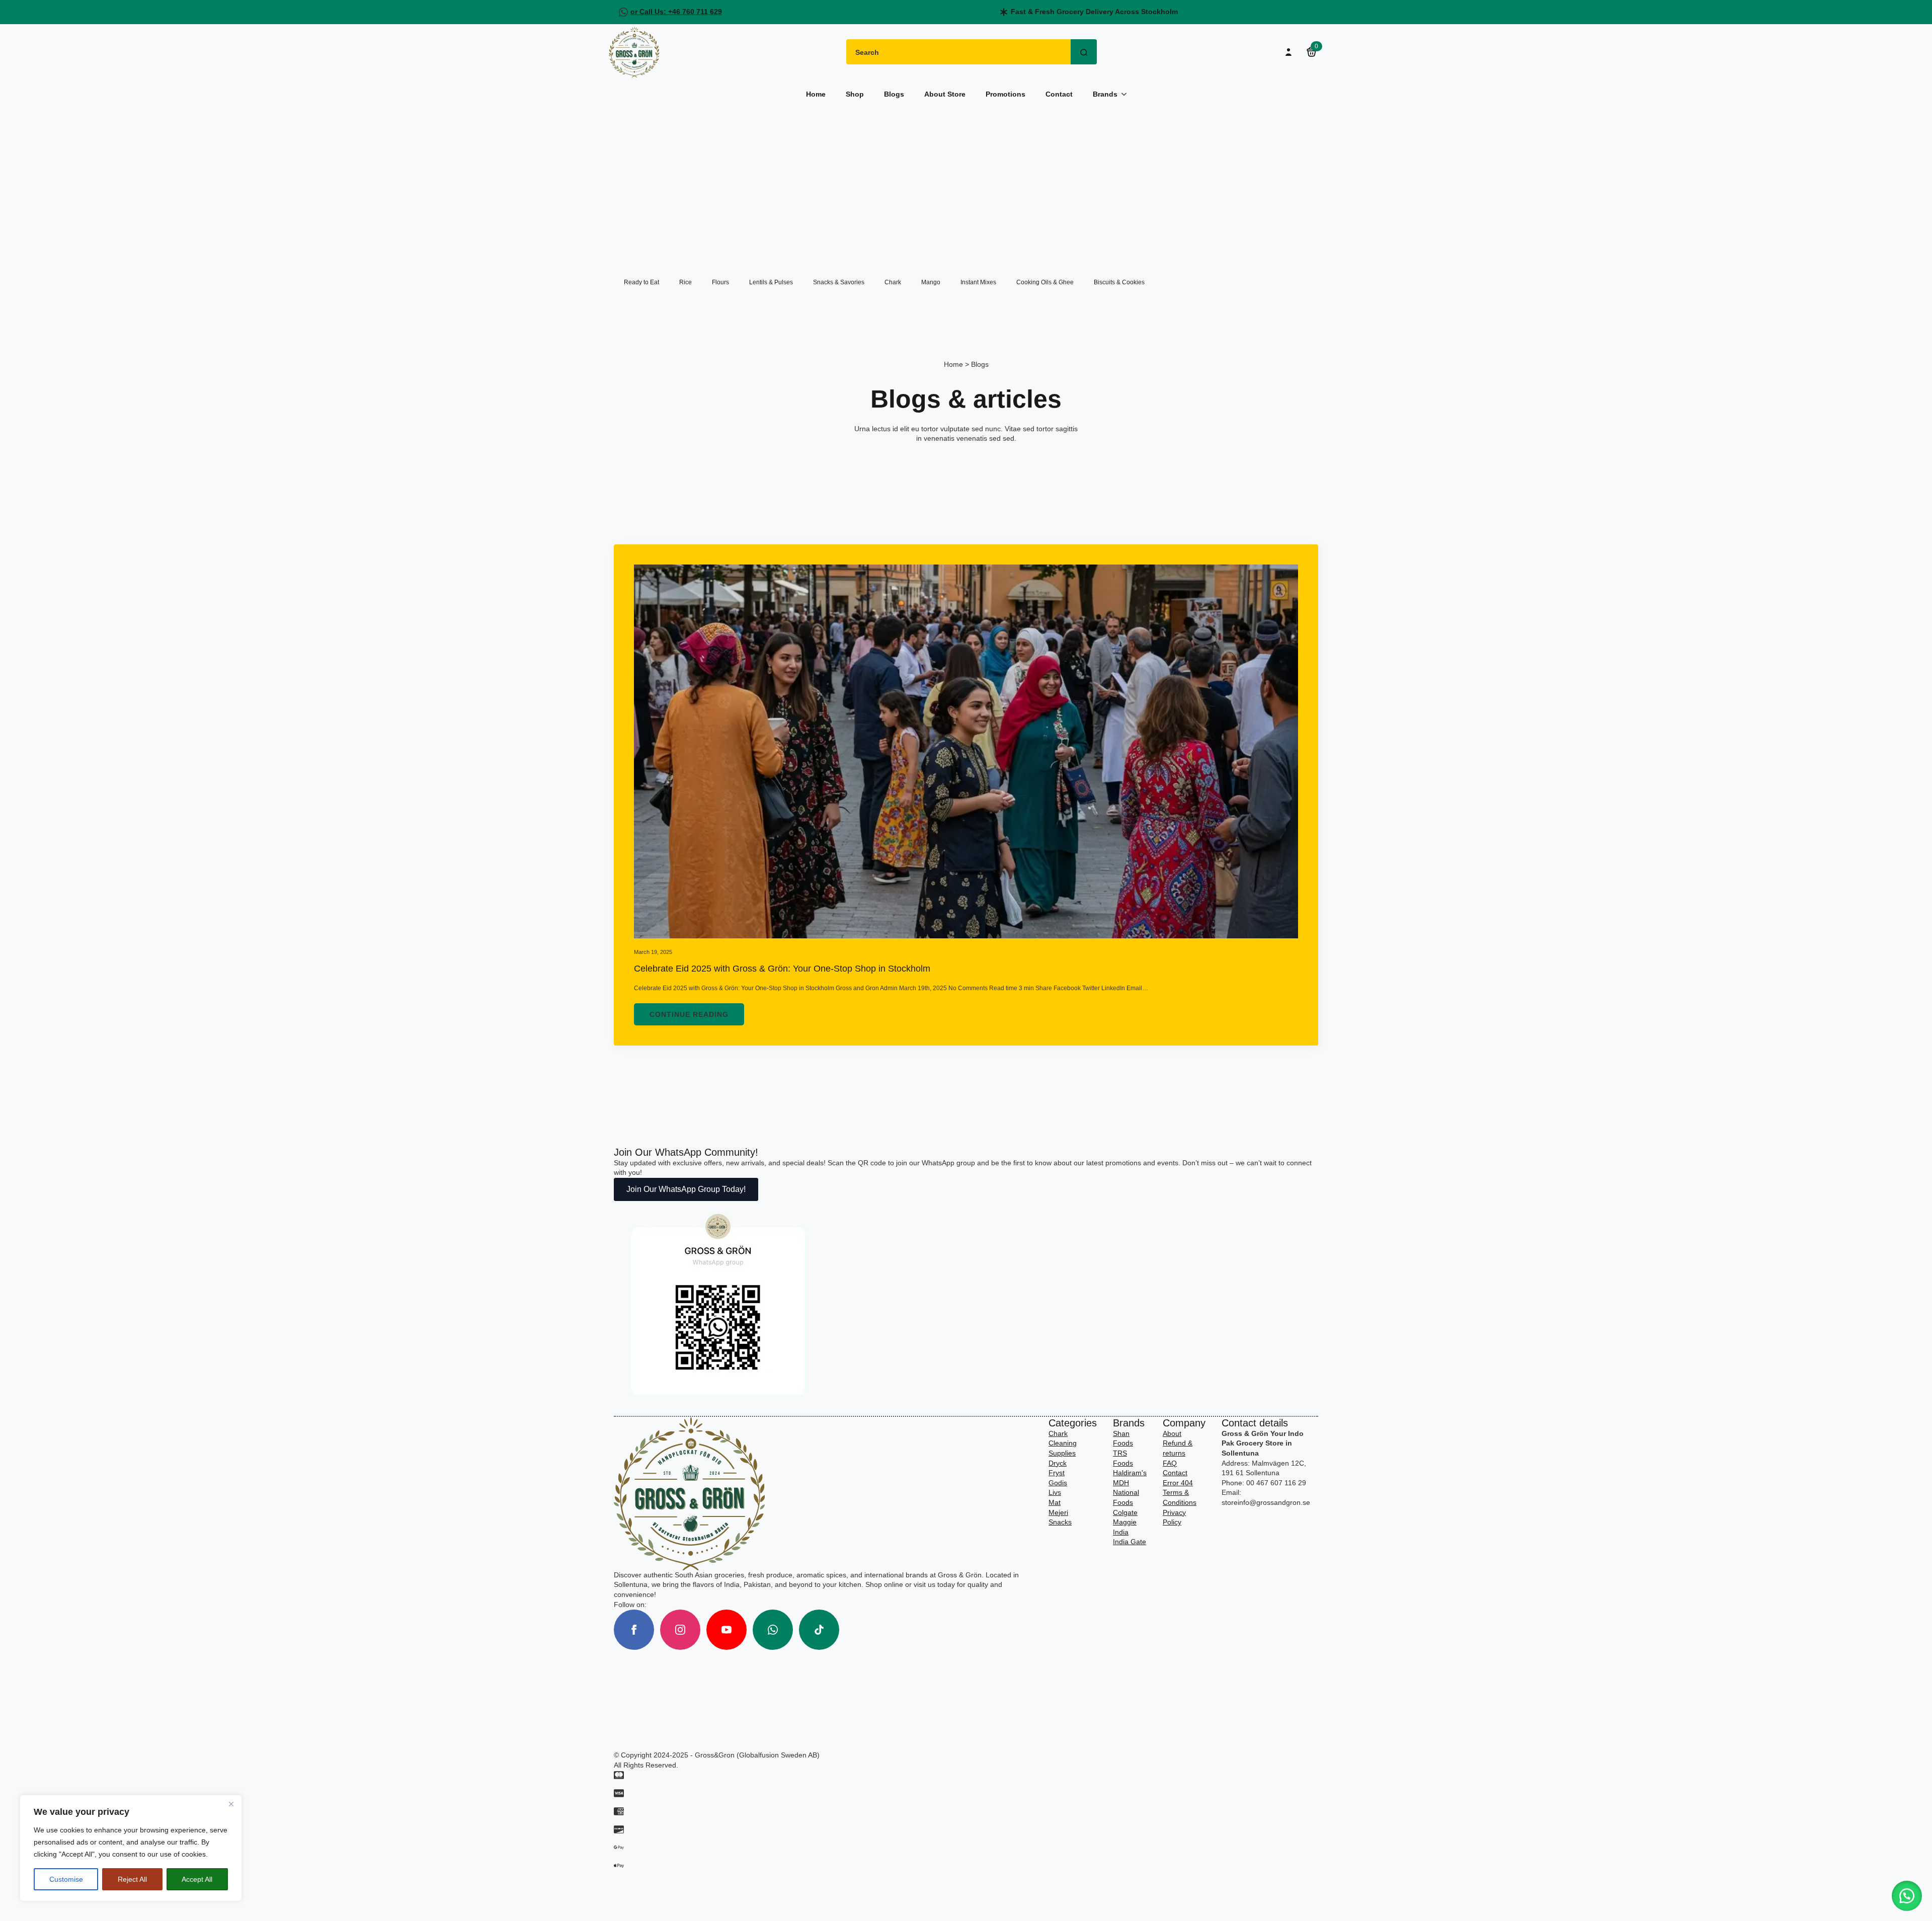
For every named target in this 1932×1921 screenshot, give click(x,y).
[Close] (231, 1804)
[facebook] (634, 1630)
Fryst (1057, 1473)
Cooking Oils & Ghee (1045, 282)
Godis (1058, 1483)
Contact (1059, 94)
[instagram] (680, 1630)
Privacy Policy (1174, 1517)
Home (816, 94)
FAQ (1170, 1463)
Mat (1055, 1502)
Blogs (894, 94)
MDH (1121, 1483)
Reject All (132, 1879)
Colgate (1125, 1512)
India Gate (1130, 1542)
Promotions (1005, 94)
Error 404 (1178, 1483)
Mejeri (1058, 1512)
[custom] (773, 1630)
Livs (1055, 1492)
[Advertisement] (966, 184)
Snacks (1060, 1522)
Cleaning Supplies (1063, 1448)
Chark (893, 282)
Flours (720, 282)
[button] (1907, 1896)
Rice (686, 282)
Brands (1105, 94)
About (1172, 1433)
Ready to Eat (641, 282)
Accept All (197, 1879)
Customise (66, 1879)
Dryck (1058, 1463)
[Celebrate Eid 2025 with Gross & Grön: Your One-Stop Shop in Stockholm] (966, 751)
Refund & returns (1178, 1448)
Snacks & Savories (839, 282)
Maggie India (1125, 1527)
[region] (131, 1848)
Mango (931, 282)
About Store (945, 94)
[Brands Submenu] (1127, 94)
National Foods (1126, 1497)
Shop (855, 94)
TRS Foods (1123, 1458)
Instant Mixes (978, 282)
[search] (1084, 52)
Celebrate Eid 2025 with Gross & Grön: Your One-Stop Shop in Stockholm (782, 969)
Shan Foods (1123, 1438)
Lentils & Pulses (771, 282)
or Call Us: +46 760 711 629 (676, 12)
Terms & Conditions (1180, 1497)
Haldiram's (1130, 1473)
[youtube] (727, 1630)
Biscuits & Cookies (1119, 282)
